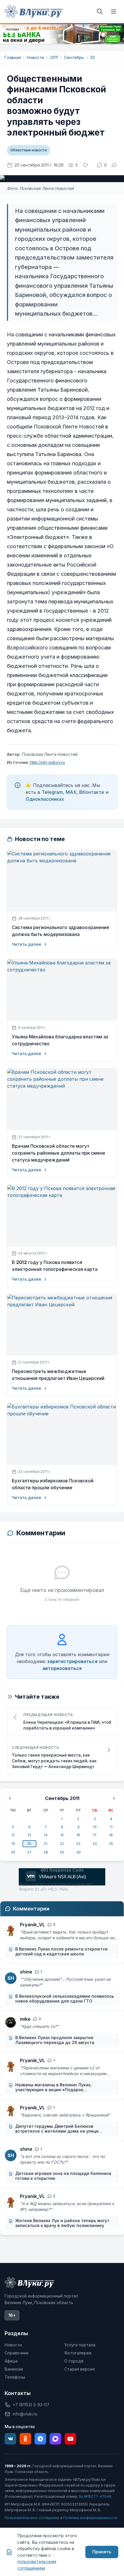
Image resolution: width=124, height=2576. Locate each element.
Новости (35, 57)
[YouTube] (70, 2439)
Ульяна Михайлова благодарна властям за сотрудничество (60, 1040)
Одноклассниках (45, 799)
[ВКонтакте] (10, 2439)
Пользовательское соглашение (32, 2518)
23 (78, 1844)
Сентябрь (74, 57)
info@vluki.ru (25, 2414)
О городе (74, 2361)
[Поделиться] (114, 165)
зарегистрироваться (72, 1661)
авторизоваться (62, 1668)
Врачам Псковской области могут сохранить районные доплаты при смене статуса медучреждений (59, 1153)
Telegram (52, 792)
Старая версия (79, 2369)
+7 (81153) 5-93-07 (31, 2405)
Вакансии (14, 2369)
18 (111, 1835)
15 (62, 1835)
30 (78, 1852)
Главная (13, 57)
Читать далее (27, 944)
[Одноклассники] (25, 2439)
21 (46, 1844)
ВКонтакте (92, 792)
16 (78, 1835)
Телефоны (15, 2377)
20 (92, 57)
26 (13, 1852)
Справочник (17, 2353)
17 (95, 1835)
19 (13, 1844)
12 (13, 1835)
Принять (102, 2552)
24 (95, 1844)
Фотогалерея (78, 2353)
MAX (71, 792)
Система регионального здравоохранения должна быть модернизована (60, 931)
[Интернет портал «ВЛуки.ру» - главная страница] (33, 12)
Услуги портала (80, 2345)
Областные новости (29, 150)
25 (111, 1844)
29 (62, 1852)
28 (46, 1852)
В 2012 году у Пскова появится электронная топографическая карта (55, 1266)
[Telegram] (40, 2439)
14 (46, 1835)
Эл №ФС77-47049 (95, 2496)
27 (29, 1852)
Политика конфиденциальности (90, 2518)
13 (29, 1835)
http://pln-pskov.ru (47, 762)
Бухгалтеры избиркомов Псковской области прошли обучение (53, 1484)
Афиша (11, 2361)
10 (95, 1827)
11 (111, 1827)
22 (62, 1844)
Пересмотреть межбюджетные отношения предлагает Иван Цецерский (58, 1375)
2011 (54, 57)
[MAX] (55, 2439)
